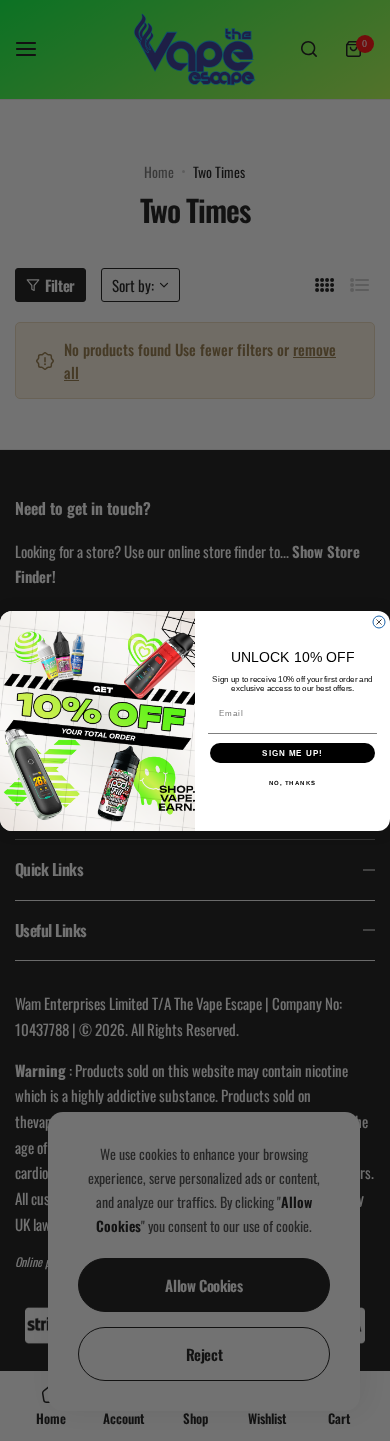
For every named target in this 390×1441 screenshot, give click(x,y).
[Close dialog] (379, 622)
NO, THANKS (293, 782)
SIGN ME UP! (292, 752)
